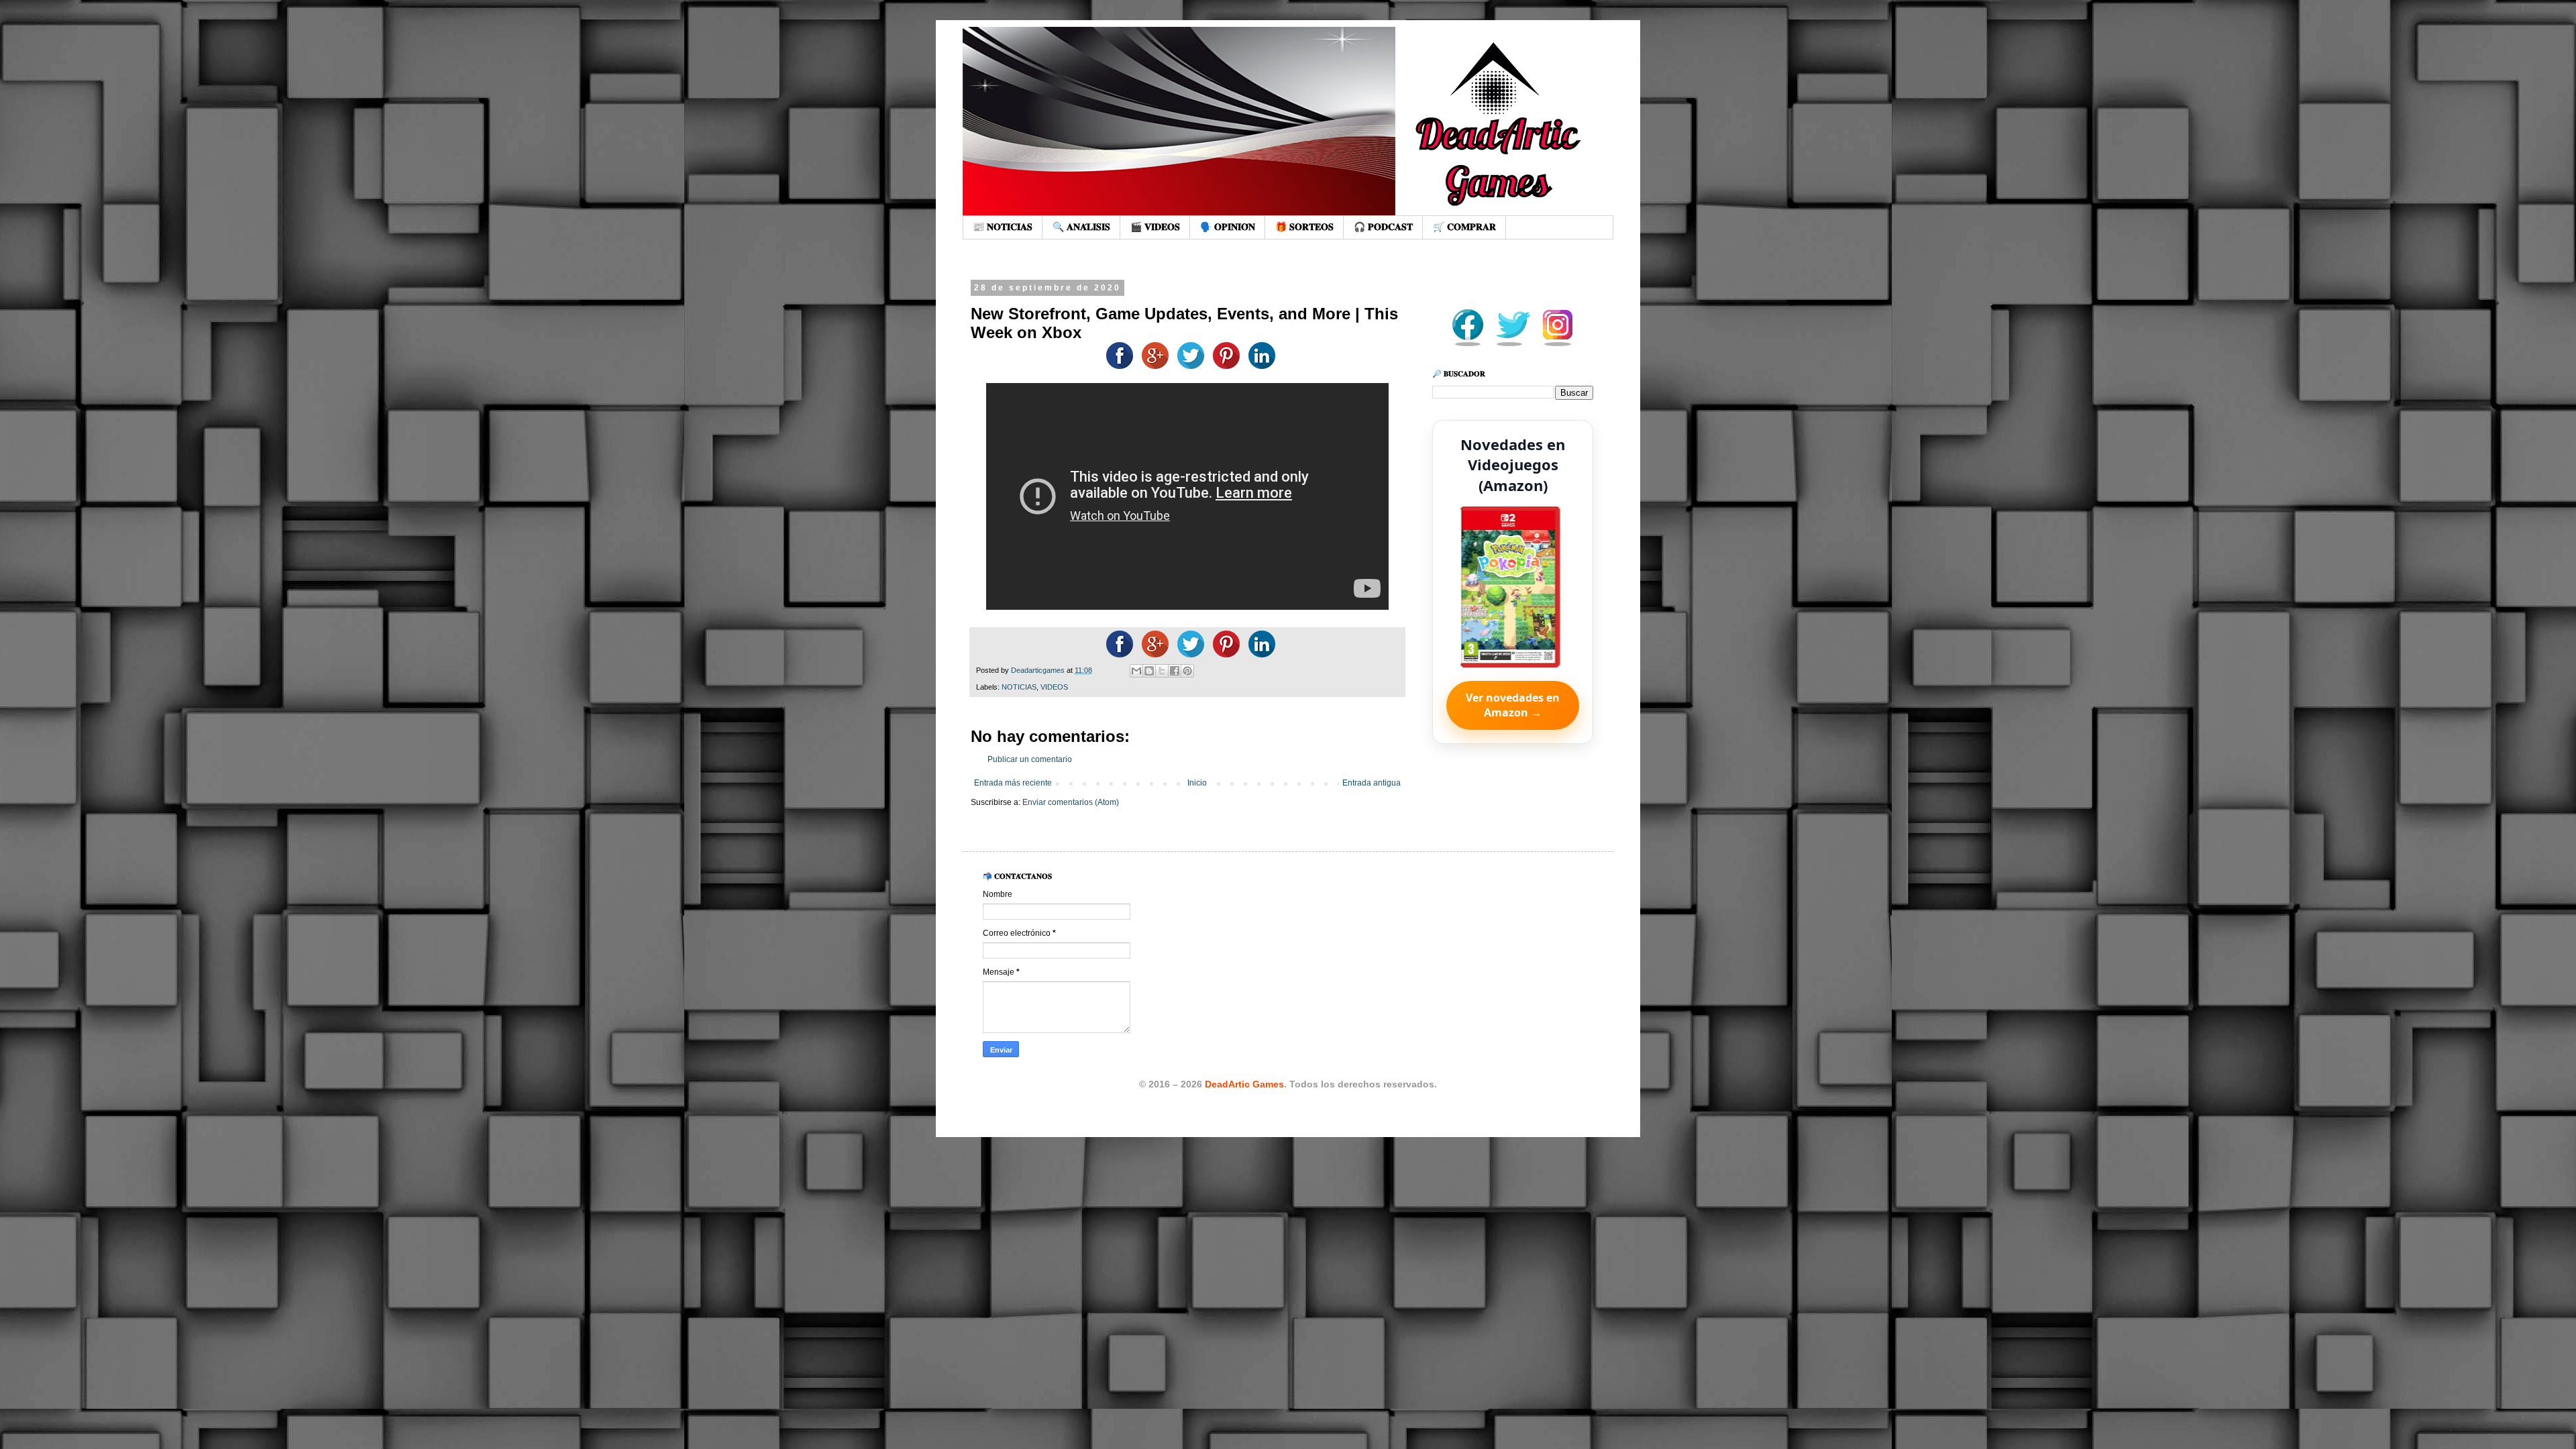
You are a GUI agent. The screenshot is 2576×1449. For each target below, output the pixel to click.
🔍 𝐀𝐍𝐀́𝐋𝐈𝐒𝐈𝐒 (1081, 227)
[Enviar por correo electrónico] (1136, 671)
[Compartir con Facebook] (1175, 671)
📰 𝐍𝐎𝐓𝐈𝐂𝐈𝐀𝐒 (1003, 227)
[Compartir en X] (1162, 671)
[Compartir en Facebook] (1116, 366)
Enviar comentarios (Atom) (1071, 802)
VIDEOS (1054, 687)
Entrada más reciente (1013, 783)
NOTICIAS (1019, 687)
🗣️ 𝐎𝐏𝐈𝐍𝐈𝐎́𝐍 (1228, 227)
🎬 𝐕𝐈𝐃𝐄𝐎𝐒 (1155, 227)
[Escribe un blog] (1149, 671)
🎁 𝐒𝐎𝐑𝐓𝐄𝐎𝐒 (1304, 227)
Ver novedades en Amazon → (1513, 705)
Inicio (1197, 783)
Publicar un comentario (1030, 759)
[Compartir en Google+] (1152, 366)
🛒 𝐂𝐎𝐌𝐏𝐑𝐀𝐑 (1464, 227)
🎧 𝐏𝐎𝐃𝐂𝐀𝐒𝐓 (1383, 227)
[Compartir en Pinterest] (1187, 671)
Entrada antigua (1372, 783)
